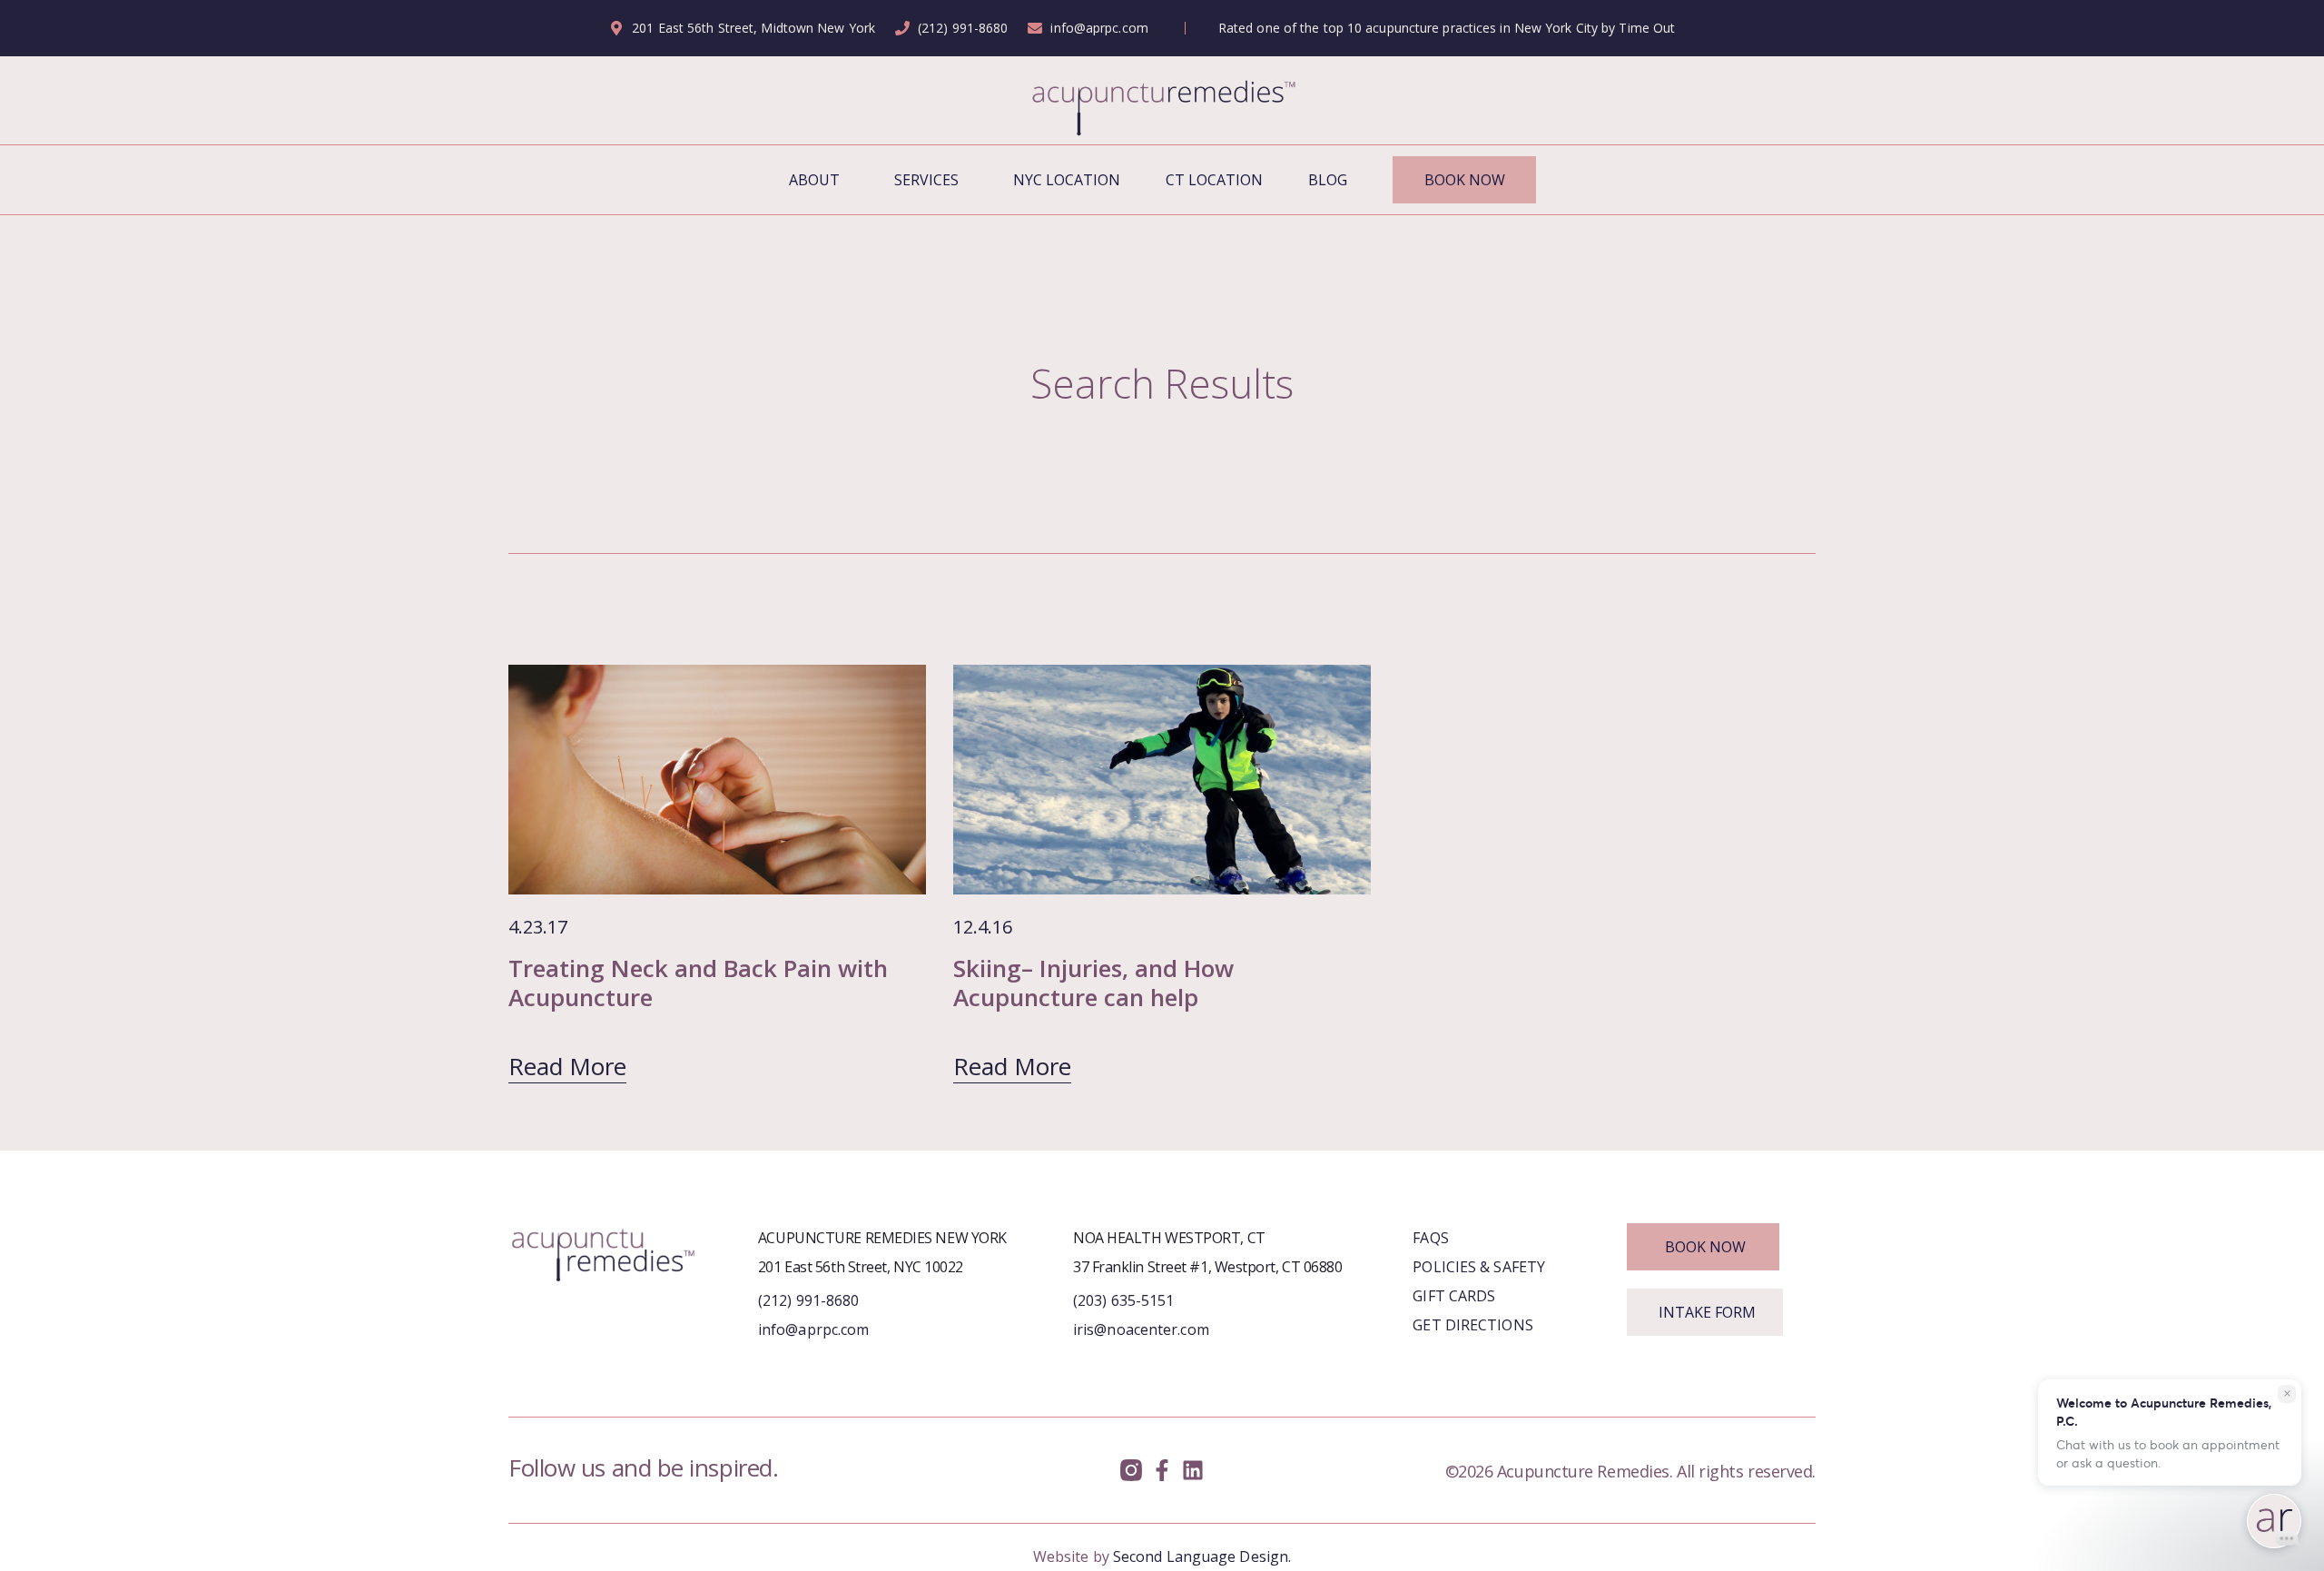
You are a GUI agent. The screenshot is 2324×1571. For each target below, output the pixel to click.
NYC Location (1067, 180)
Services (926, 180)
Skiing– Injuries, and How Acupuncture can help (1093, 983)
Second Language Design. (1202, 1556)
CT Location (1214, 180)
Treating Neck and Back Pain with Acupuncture (698, 983)
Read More (567, 1066)
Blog (1328, 180)
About (814, 180)
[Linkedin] (1192, 1471)
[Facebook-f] (1162, 1471)
